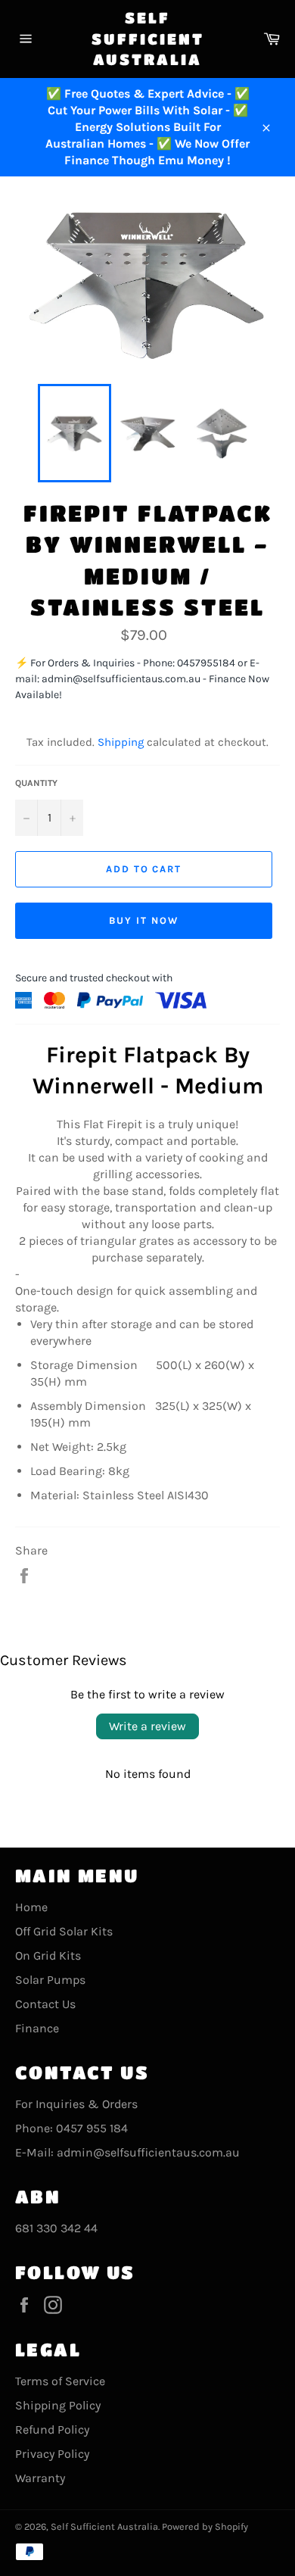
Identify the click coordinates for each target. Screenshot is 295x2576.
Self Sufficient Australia (148, 39)
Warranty (40, 2478)
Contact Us (45, 2004)
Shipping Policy (58, 2405)
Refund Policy (52, 2429)
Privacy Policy (52, 2454)
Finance (37, 2028)
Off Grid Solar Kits (64, 1931)
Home (31, 1907)
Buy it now (144, 920)
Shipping (121, 742)
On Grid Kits (48, 1955)
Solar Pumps (50, 1980)
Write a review (147, 1726)
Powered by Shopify (205, 2526)
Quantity (36, 783)
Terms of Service (60, 2381)
